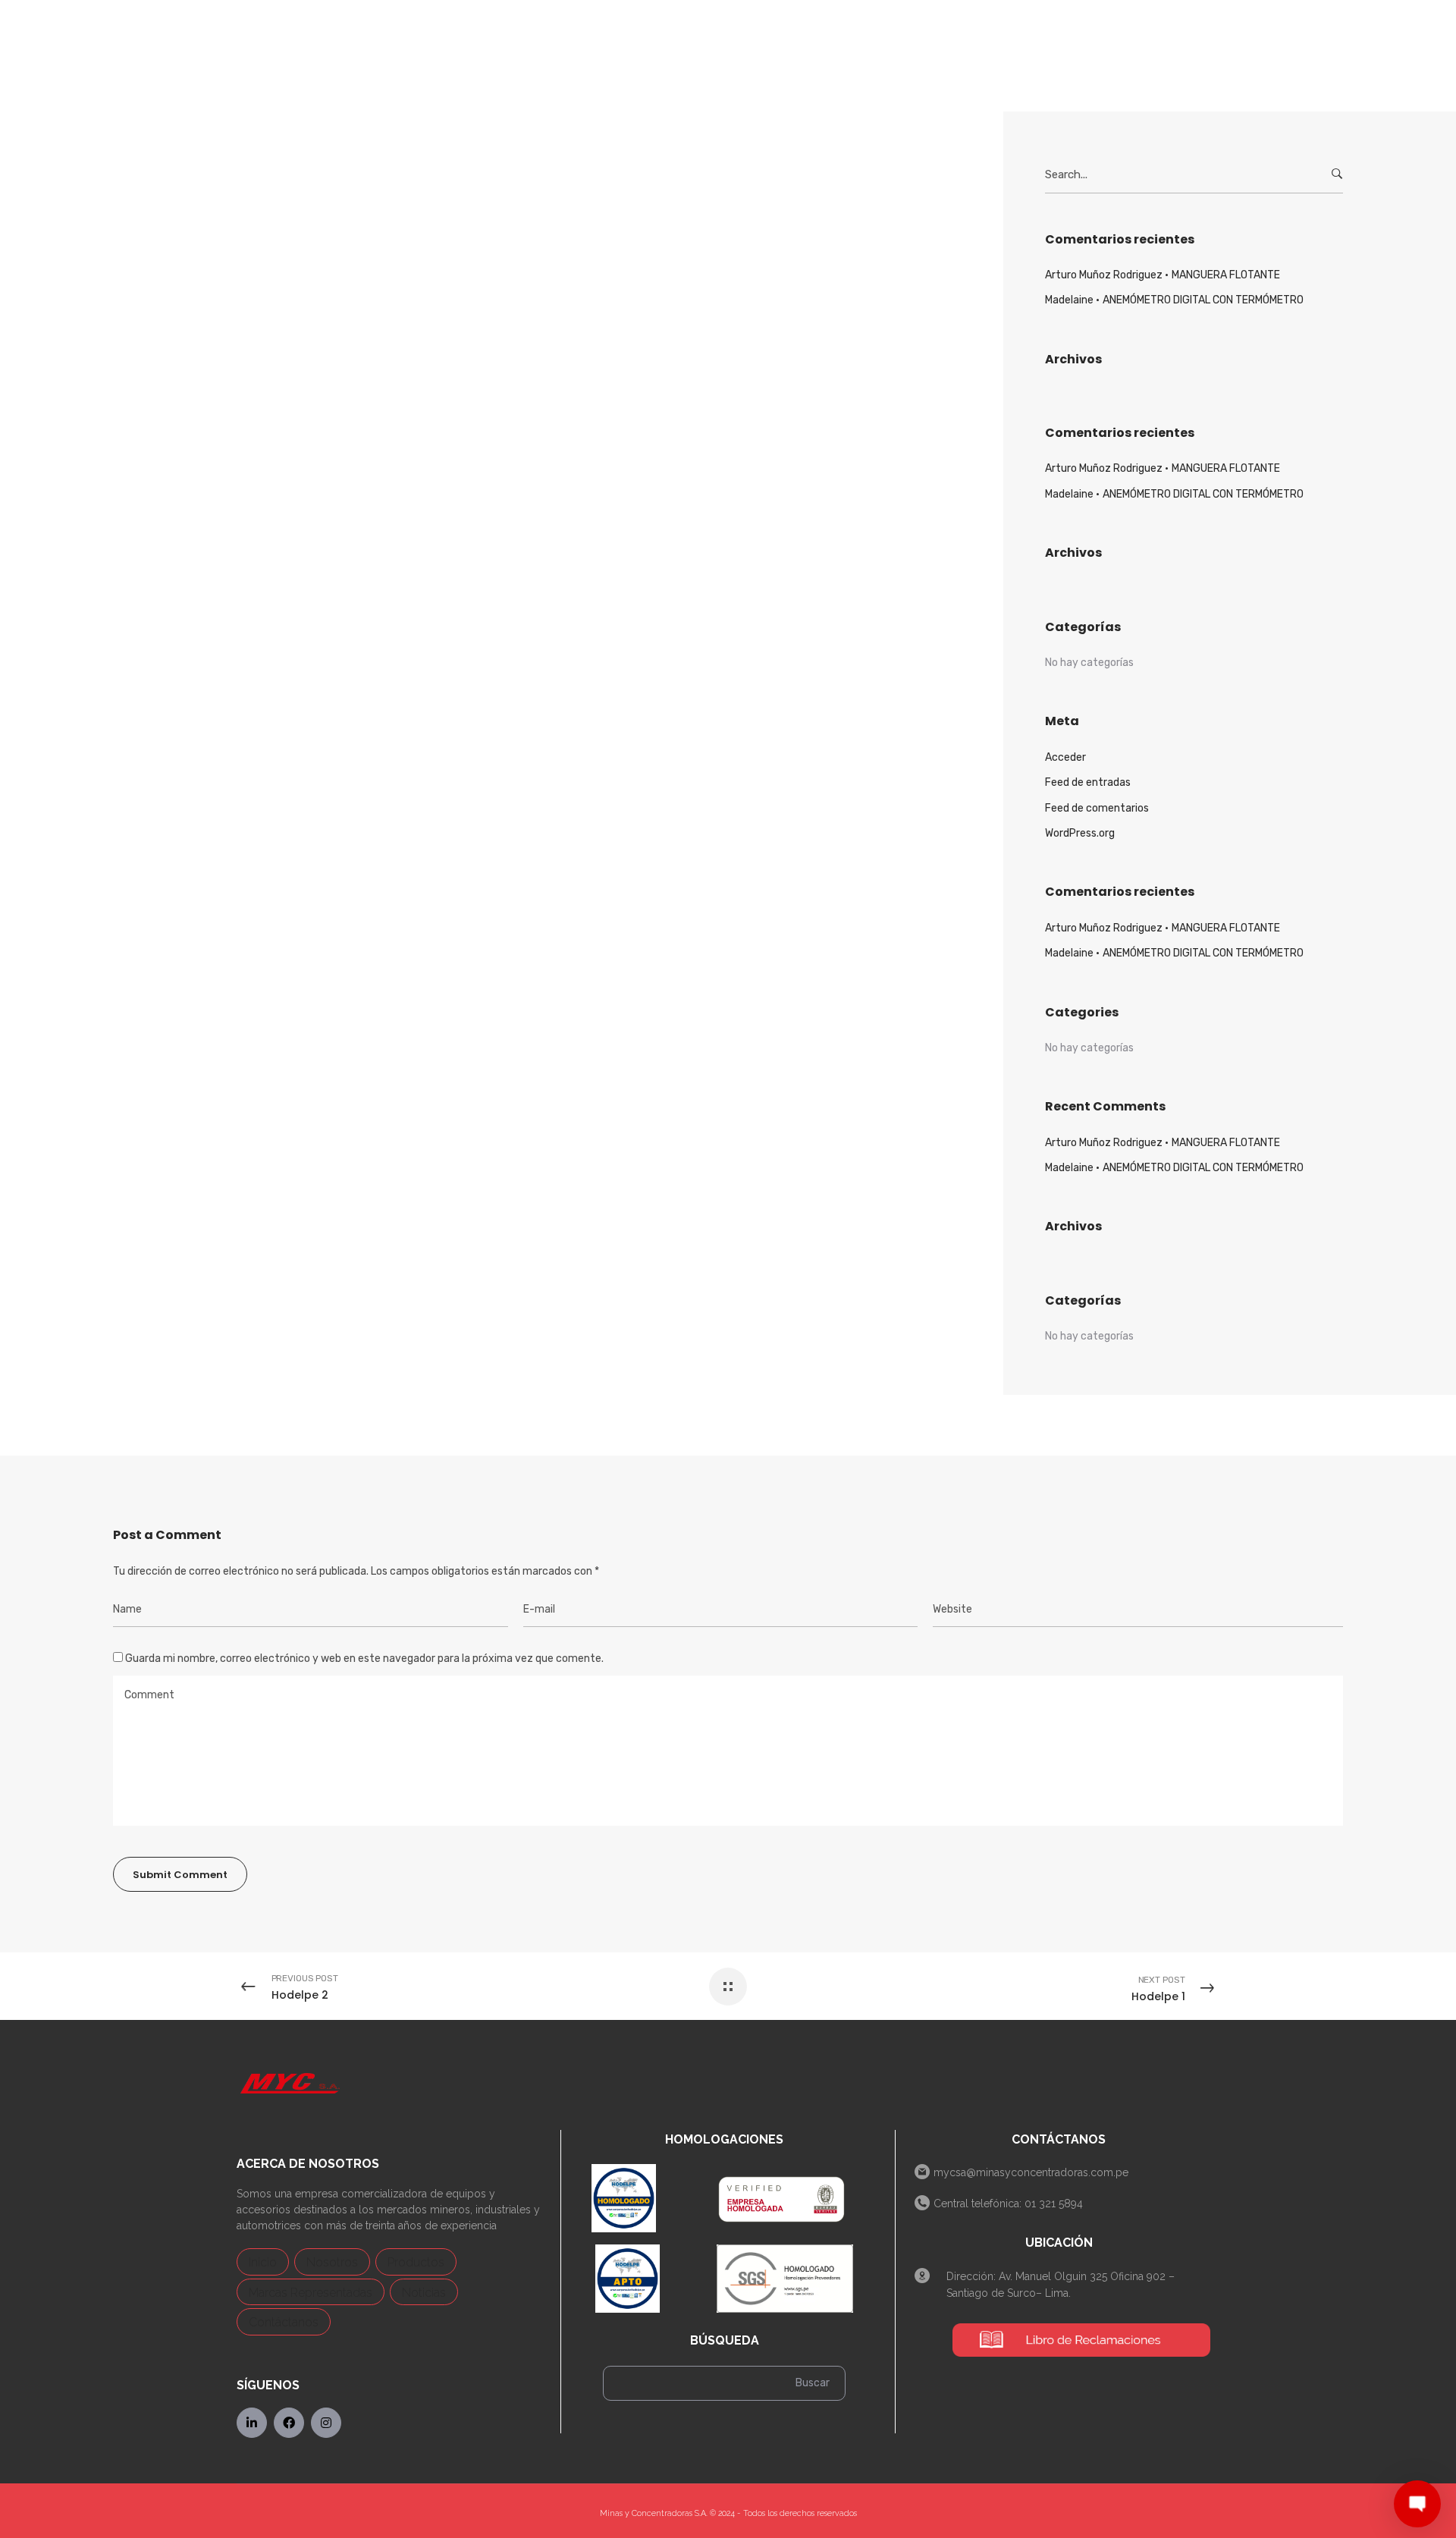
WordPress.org (1080, 833)
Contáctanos (284, 2322)
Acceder (1065, 757)
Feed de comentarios (1097, 808)
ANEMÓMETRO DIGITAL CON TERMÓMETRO (1203, 300)
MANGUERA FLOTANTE (1226, 275)
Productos (416, 2262)
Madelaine (1069, 300)
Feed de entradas (1088, 782)
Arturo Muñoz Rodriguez (1104, 275)
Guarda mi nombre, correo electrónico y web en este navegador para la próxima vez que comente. (364, 1658)
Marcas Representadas (311, 2293)
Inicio (263, 2262)
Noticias (424, 2293)
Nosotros (332, 2262)
